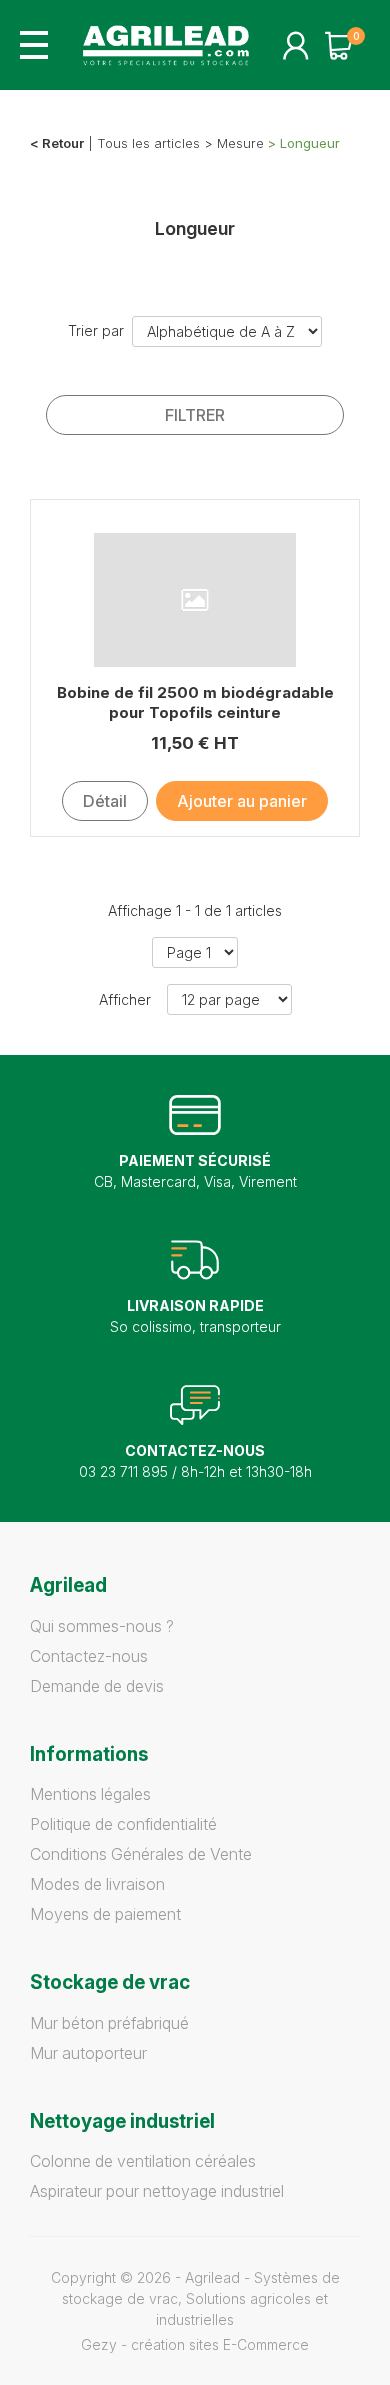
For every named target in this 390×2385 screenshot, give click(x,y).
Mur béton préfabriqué (109, 2023)
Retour (63, 143)
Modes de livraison (97, 1884)
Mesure (240, 143)
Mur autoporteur (88, 2053)
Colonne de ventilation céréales (143, 2161)
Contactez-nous (89, 1656)
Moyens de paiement (105, 1914)
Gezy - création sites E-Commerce (195, 2344)
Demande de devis (97, 1686)
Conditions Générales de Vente (141, 1854)
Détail (105, 801)
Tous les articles (148, 143)
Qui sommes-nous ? (102, 1626)
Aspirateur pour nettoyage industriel (157, 2191)
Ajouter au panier (242, 801)
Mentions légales (90, 1794)
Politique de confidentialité (123, 1824)
